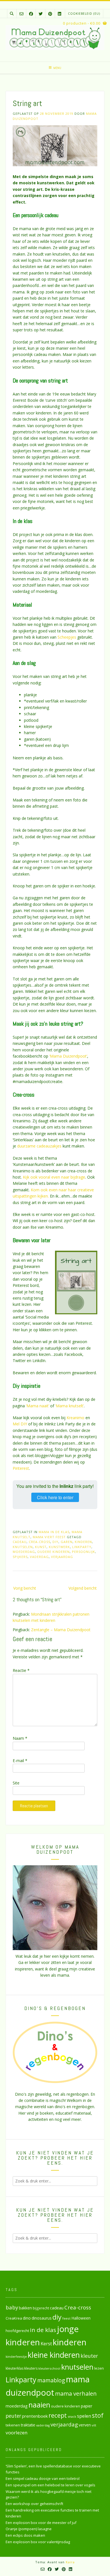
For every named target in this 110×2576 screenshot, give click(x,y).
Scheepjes (67, 637)
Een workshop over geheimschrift (34, 2504)
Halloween (81, 2318)
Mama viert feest (49, 1537)
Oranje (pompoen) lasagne (29, 2529)
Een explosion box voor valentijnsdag (38, 2542)
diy (55, 1542)
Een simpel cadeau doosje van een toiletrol (43, 2478)
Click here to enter (55, 1497)
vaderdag (39, 1557)
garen (67, 1542)
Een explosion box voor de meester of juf (41, 2523)
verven (85, 2425)
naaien (39, 2405)
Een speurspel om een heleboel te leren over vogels (50, 2485)
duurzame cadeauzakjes (39, 1146)
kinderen (83, 1542)
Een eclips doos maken (25, 2535)
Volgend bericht (83, 1588)
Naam (20, 1738)
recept (58, 2415)
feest (66, 2318)
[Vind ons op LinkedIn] (60, 14)
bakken (25, 2308)
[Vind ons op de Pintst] (50, 14)
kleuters (31, 2368)
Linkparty (82, 1547)
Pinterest (21, 1468)
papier (87, 2406)
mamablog (51, 2380)
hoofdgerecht (17, 2331)
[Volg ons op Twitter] (41, 14)
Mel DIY (20, 1424)
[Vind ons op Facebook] (31, 14)
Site (16, 1783)
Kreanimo (76, 1418)
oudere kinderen (53, 1552)
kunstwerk (59, 1547)
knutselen (23, 1547)
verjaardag (62, 1557)
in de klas (43, 2330)
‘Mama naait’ (38, 1406)
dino (27, 2318)
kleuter (89, 2356)
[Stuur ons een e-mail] (21, 14)
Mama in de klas (54, 1532)
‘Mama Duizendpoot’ (68, 1056)
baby (12, 2307)
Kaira (70, 2562)
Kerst (46, 2344)
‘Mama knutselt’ (70, 1406)
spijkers (20, 1557)
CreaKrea (14, 2318)
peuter (13, 2416)
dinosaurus (42, 2318)
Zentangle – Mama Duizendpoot (61, 1630)
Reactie (21, 1670)
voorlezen (17, 2433)
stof (98, 2415)
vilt (94, 2425)
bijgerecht (41, 2308)
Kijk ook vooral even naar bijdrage (54, 1177)
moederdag (24, 1552)
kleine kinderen (54, 2355)
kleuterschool (49, 2368)
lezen (99, 2368)
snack (72, 2416)
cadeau (20, 1542)
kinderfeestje (16, 2356)
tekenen (13, 2425)
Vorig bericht (25, 1588)
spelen (84, 2416)
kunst (41, 1547)
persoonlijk (83, 1552)
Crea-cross (39, 1542)
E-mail (20, 1761)
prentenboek (35, 2416)
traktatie (28, 2425)
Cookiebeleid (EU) (84, 14)
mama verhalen (76, 2393)
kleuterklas (15, 2368)
